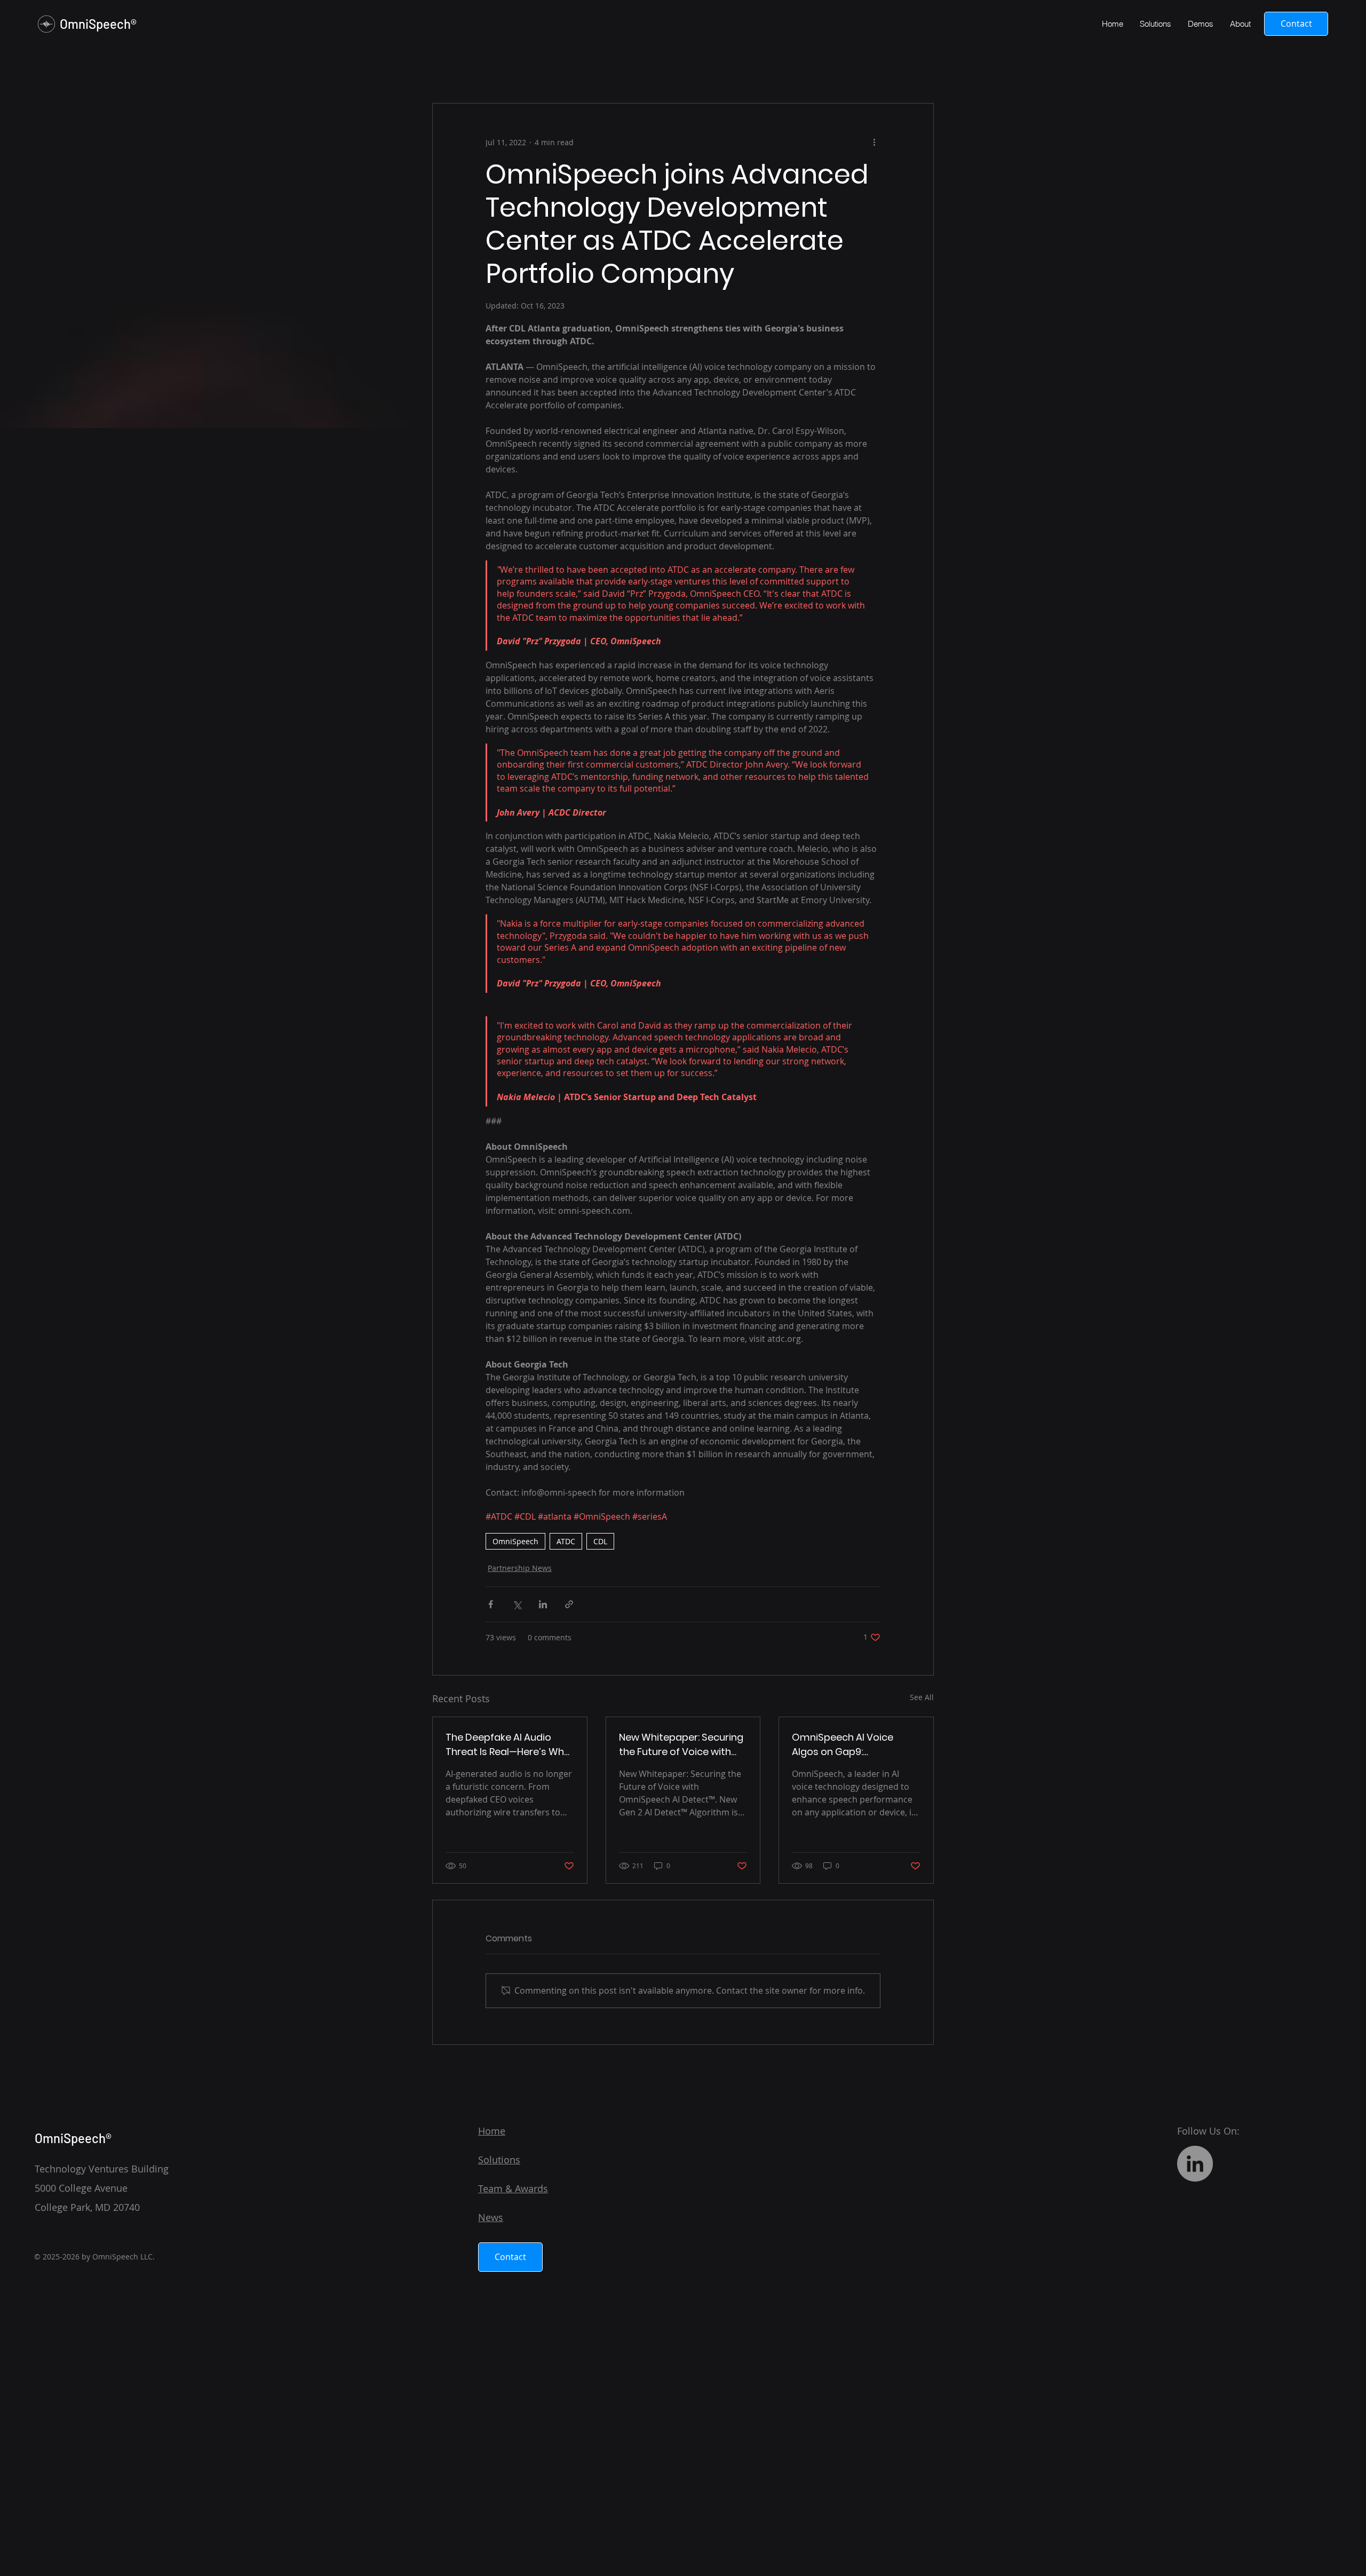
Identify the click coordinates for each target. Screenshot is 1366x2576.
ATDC (566, 1541)
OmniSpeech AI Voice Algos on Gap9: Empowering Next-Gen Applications (845, 1745)
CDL (600, 1541)
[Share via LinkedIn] (543, 1604)
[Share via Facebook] (491, 1604)
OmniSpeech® (98, 24)
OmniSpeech (515, 1541)
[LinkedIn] (1195, 2164)
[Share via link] (569, 1604)
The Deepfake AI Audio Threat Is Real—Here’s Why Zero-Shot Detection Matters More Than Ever (507, 1745)
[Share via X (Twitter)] (517, 1604)
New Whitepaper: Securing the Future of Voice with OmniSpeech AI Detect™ (681, 1745)
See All (922, 1697)
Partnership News (520, 1568)
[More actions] (874, 142)
